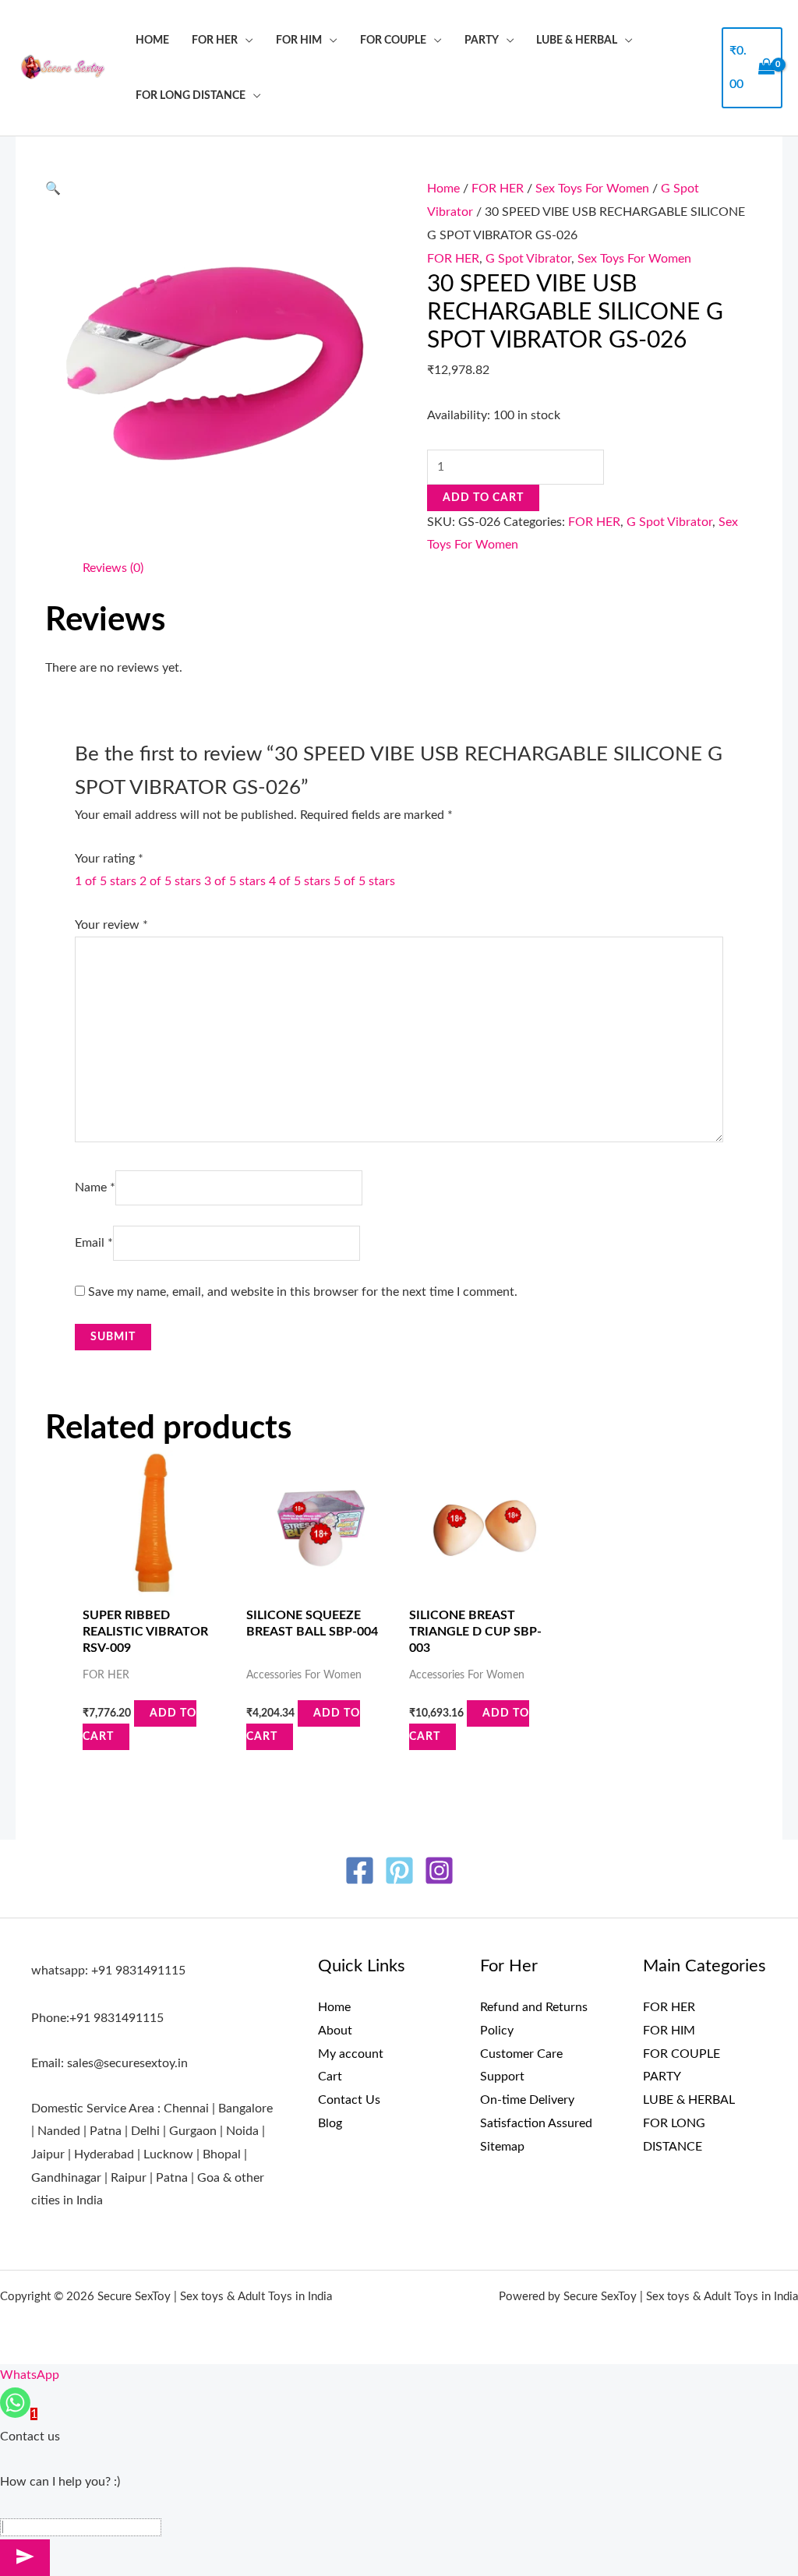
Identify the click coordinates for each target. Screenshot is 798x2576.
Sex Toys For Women (592, 189)
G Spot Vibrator (528, 259)
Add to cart (483, 498)
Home (152, 40)
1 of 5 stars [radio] (106, 881)
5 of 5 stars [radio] (364, 881)
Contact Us (349, 2100)
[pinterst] (399, 1870)
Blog (330, 2123)
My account (351, 2054)
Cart (330, 2077)
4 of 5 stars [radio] (300, 881)
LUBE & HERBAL (577, 40)
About (335, 2031)
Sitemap (502, 2147)
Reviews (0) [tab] (113, 568)
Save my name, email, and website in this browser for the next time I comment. (303, 1292)
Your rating (109, 859)
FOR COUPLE (393, 40)
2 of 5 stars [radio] (170, 881)
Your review (111, 925)
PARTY (482, 40)
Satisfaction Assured (536, 2123)
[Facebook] (360, 1870)
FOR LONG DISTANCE (191, 95)
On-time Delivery (527, 2100)
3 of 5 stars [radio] (235, 881)
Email (94, 1243)
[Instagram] (439, 1870)
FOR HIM (299, 40)
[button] (53, 189)
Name (95, 1187)
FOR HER (215, 40)
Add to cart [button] (139, 1725)
